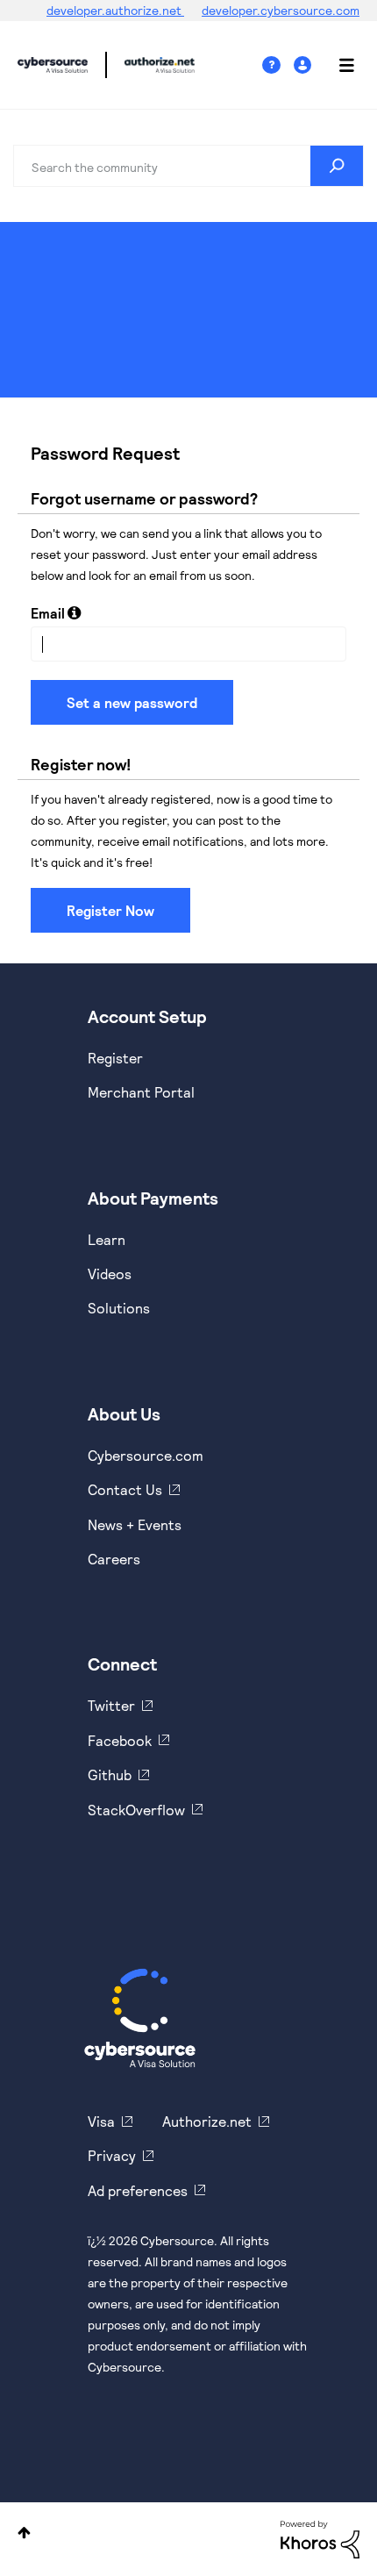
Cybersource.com (146, 1455)
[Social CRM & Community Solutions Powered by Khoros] (320, 2538)
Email (48, 613)
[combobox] (188, 166)
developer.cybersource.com (281, 10)
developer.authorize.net (115, 10)
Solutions (119, 1308)
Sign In (305, 65)
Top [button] (24, 2533)
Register (115, 1058)
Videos (110, 1274)
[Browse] (338, 65)
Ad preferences (138, 2190)
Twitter (111, 1705)
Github (110, 1775)
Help (278, 65)
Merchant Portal (141, 1092)
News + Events (135, 1524)
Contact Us (125, 1489)
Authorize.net (207, 2121)
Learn (107, 1239)
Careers (114, 1559)
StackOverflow (136, 1810)
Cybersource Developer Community (53, 65)
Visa (101, 2121)
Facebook (120, 1740)
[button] (74, 612)
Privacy (112, 2155)
